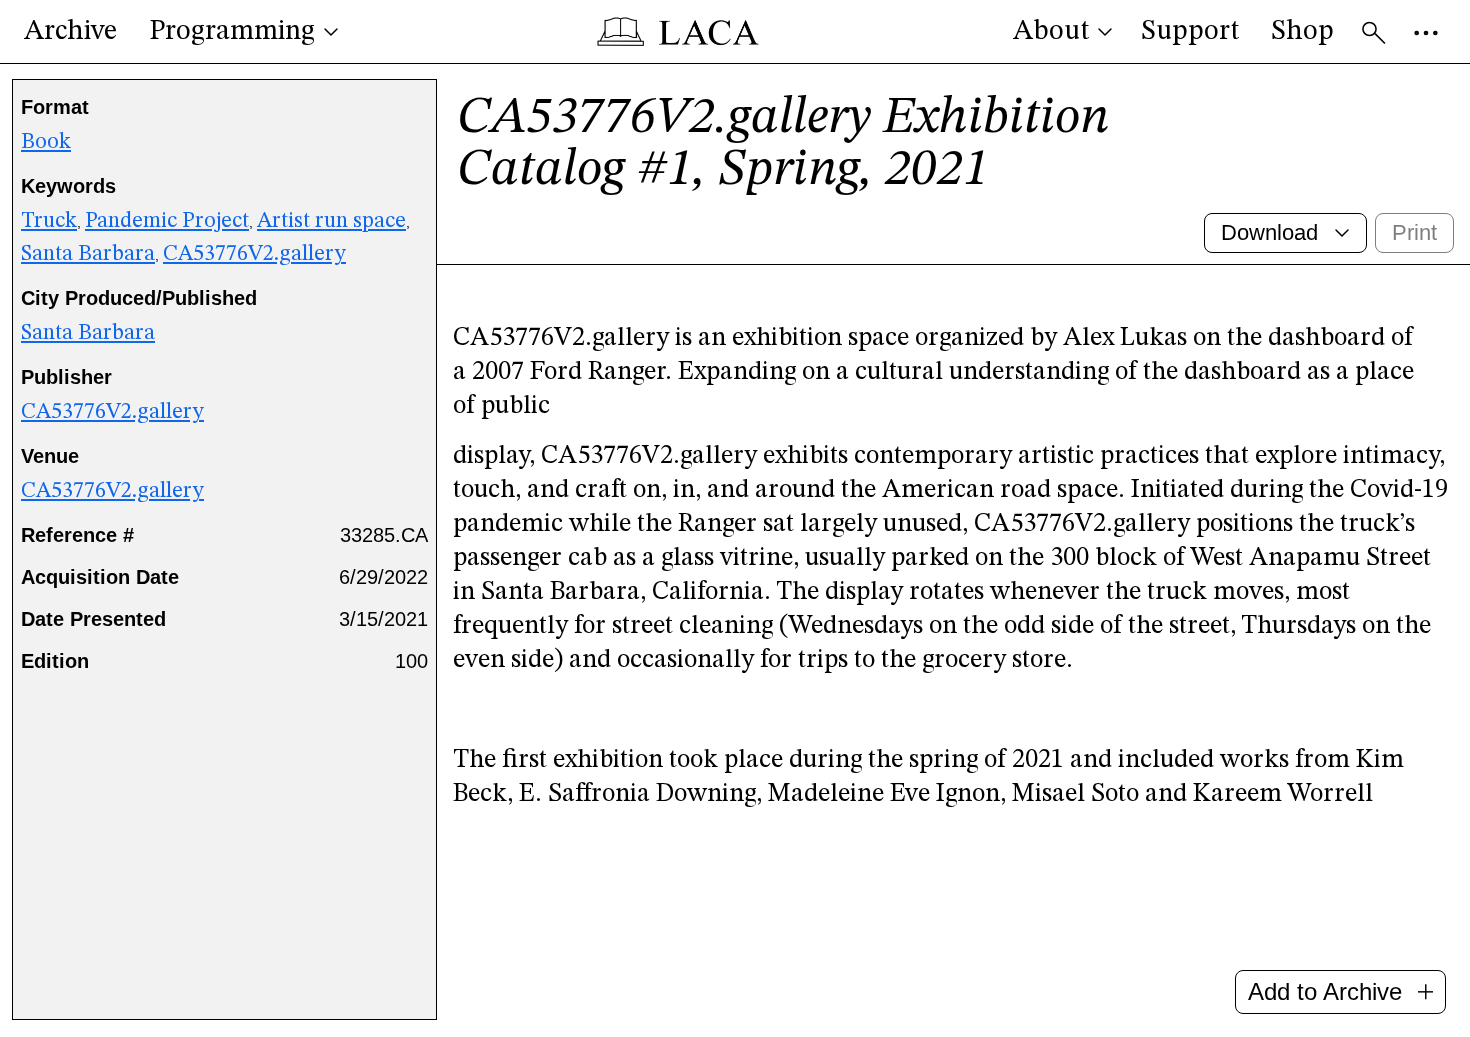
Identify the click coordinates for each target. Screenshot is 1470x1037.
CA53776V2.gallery (254, 254)
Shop (1302, 32)
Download (1269, 232)
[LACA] (678, 32)
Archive (70, 32)
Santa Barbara (88, 254)
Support (1190, 32)
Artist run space (331, 221)
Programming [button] (232, 32)
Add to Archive (1325, 991)
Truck (49, 221)
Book (46, 142)
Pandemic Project (167, 221)
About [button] (1051, 32)
